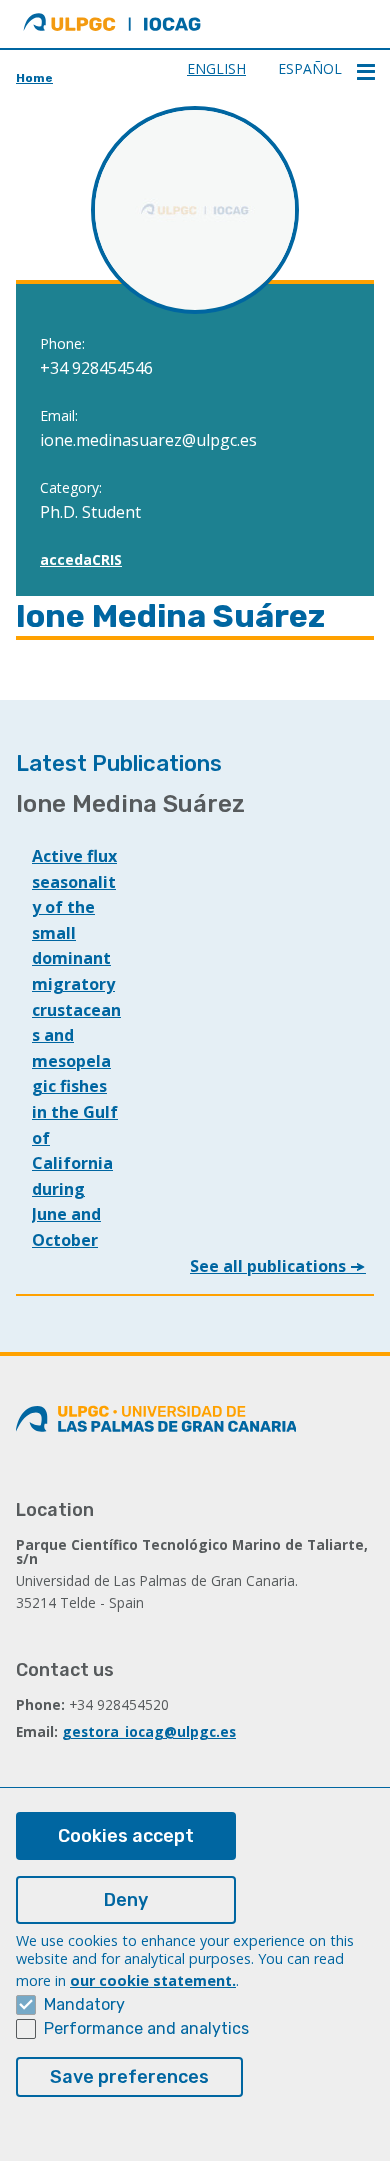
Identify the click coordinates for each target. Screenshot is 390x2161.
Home (34, 78)
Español (310, 68)
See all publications (270, 1266)
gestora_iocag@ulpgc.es (149, 1731)
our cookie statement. (153, 1980)
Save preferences (129, 2077)
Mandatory (84, 2004)
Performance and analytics (146, 2028)
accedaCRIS (81, 559)
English (216, 68)
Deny (126, 1900)
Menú (366, 72)
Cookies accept (126, 1836)
